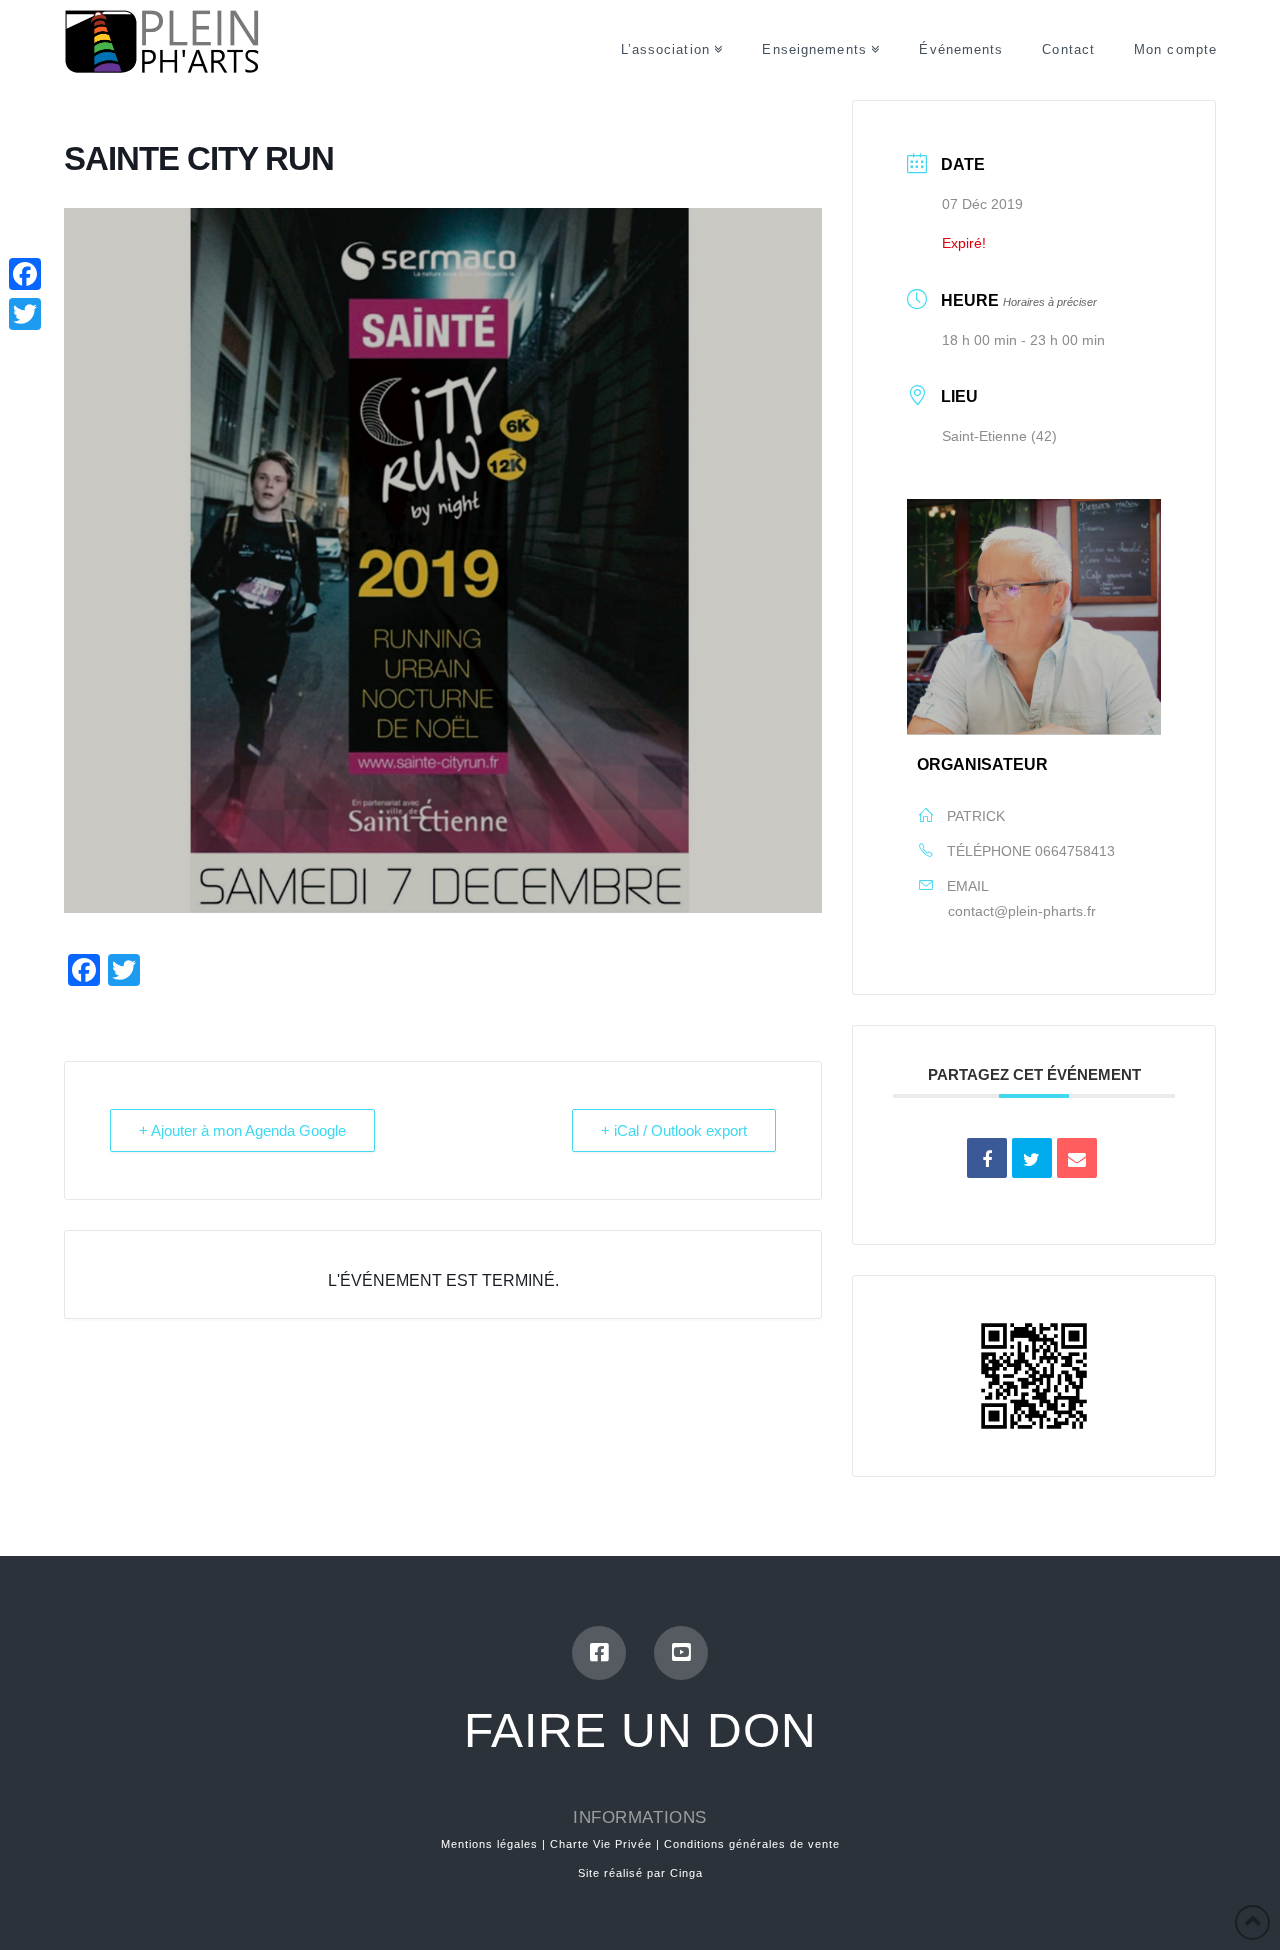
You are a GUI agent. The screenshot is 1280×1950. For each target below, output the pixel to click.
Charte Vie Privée (601, 1844)
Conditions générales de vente (752, 1844)
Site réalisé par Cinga (640, 1873)
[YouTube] (681, 1653)
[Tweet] (1032, 1158)
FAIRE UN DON (640, 1730)
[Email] (1077, 1158)
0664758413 (1075, 851)
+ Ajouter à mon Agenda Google (242, 1130)
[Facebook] (599, 1653)
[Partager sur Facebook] (987, 1158)
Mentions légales (489, 1844)
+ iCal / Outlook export (674, 1130)
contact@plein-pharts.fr (1022, 911)
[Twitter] (25, 314)
